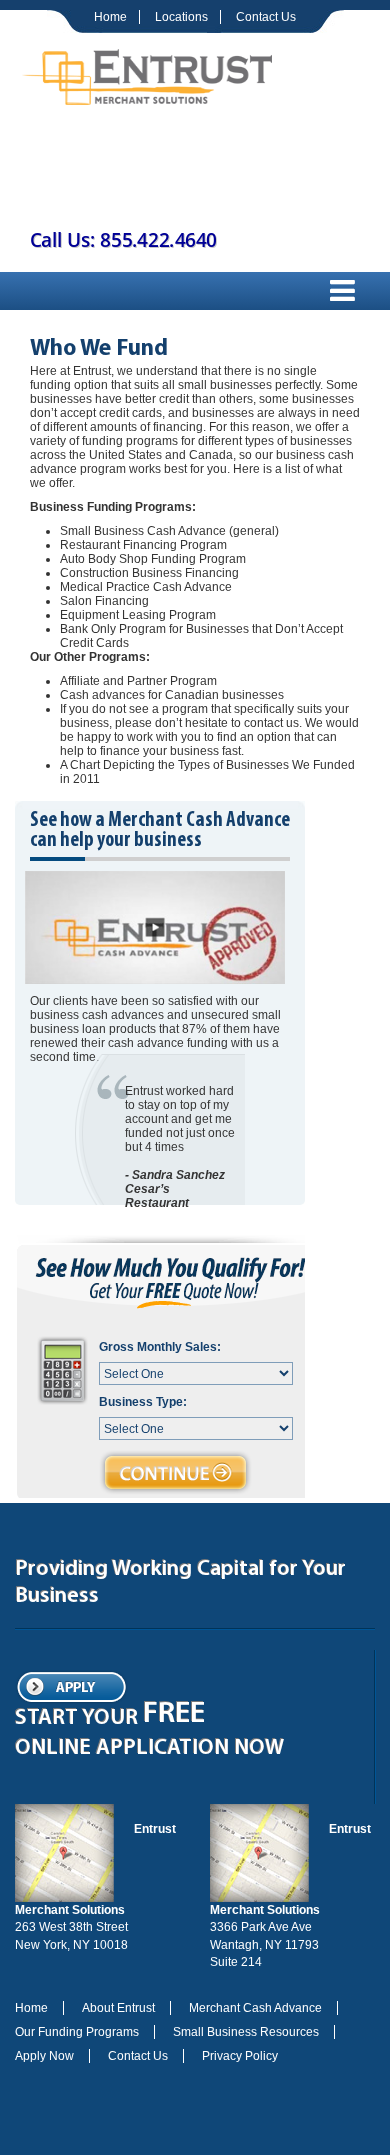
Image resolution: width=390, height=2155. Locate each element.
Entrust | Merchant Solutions (147, 74)
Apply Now (44, 2056)
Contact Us (266, 17)
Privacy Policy (240, 2056)
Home (110, 17)
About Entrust (118, 2008)
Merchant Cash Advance (255, 2008)
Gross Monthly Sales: (160, 1347)
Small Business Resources (246, 2032)
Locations (181, 17)
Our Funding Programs (77, 2032)
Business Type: (143, 1402)
